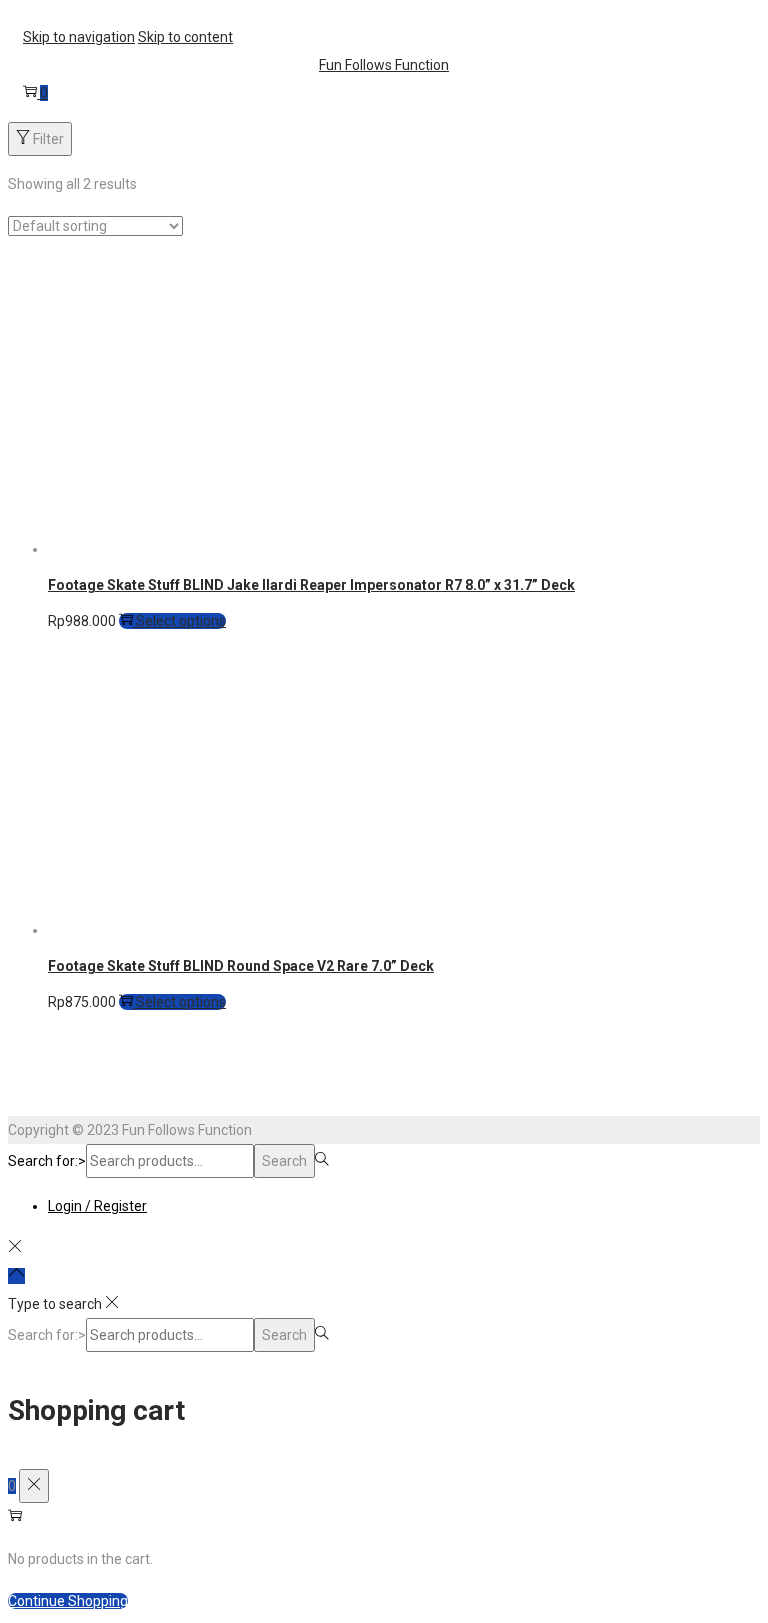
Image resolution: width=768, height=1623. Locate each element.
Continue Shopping (68, 1601)
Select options (179, 621)
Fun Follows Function (384, 65)
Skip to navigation (79, 37)
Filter (47, 139)
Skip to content (185, 37)
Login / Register (97, 1206)
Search (284, 1161)
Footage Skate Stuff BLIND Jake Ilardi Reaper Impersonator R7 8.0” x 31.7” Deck (311, 585)
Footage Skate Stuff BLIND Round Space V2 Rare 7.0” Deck (241, 966)
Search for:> (47, 1161)
